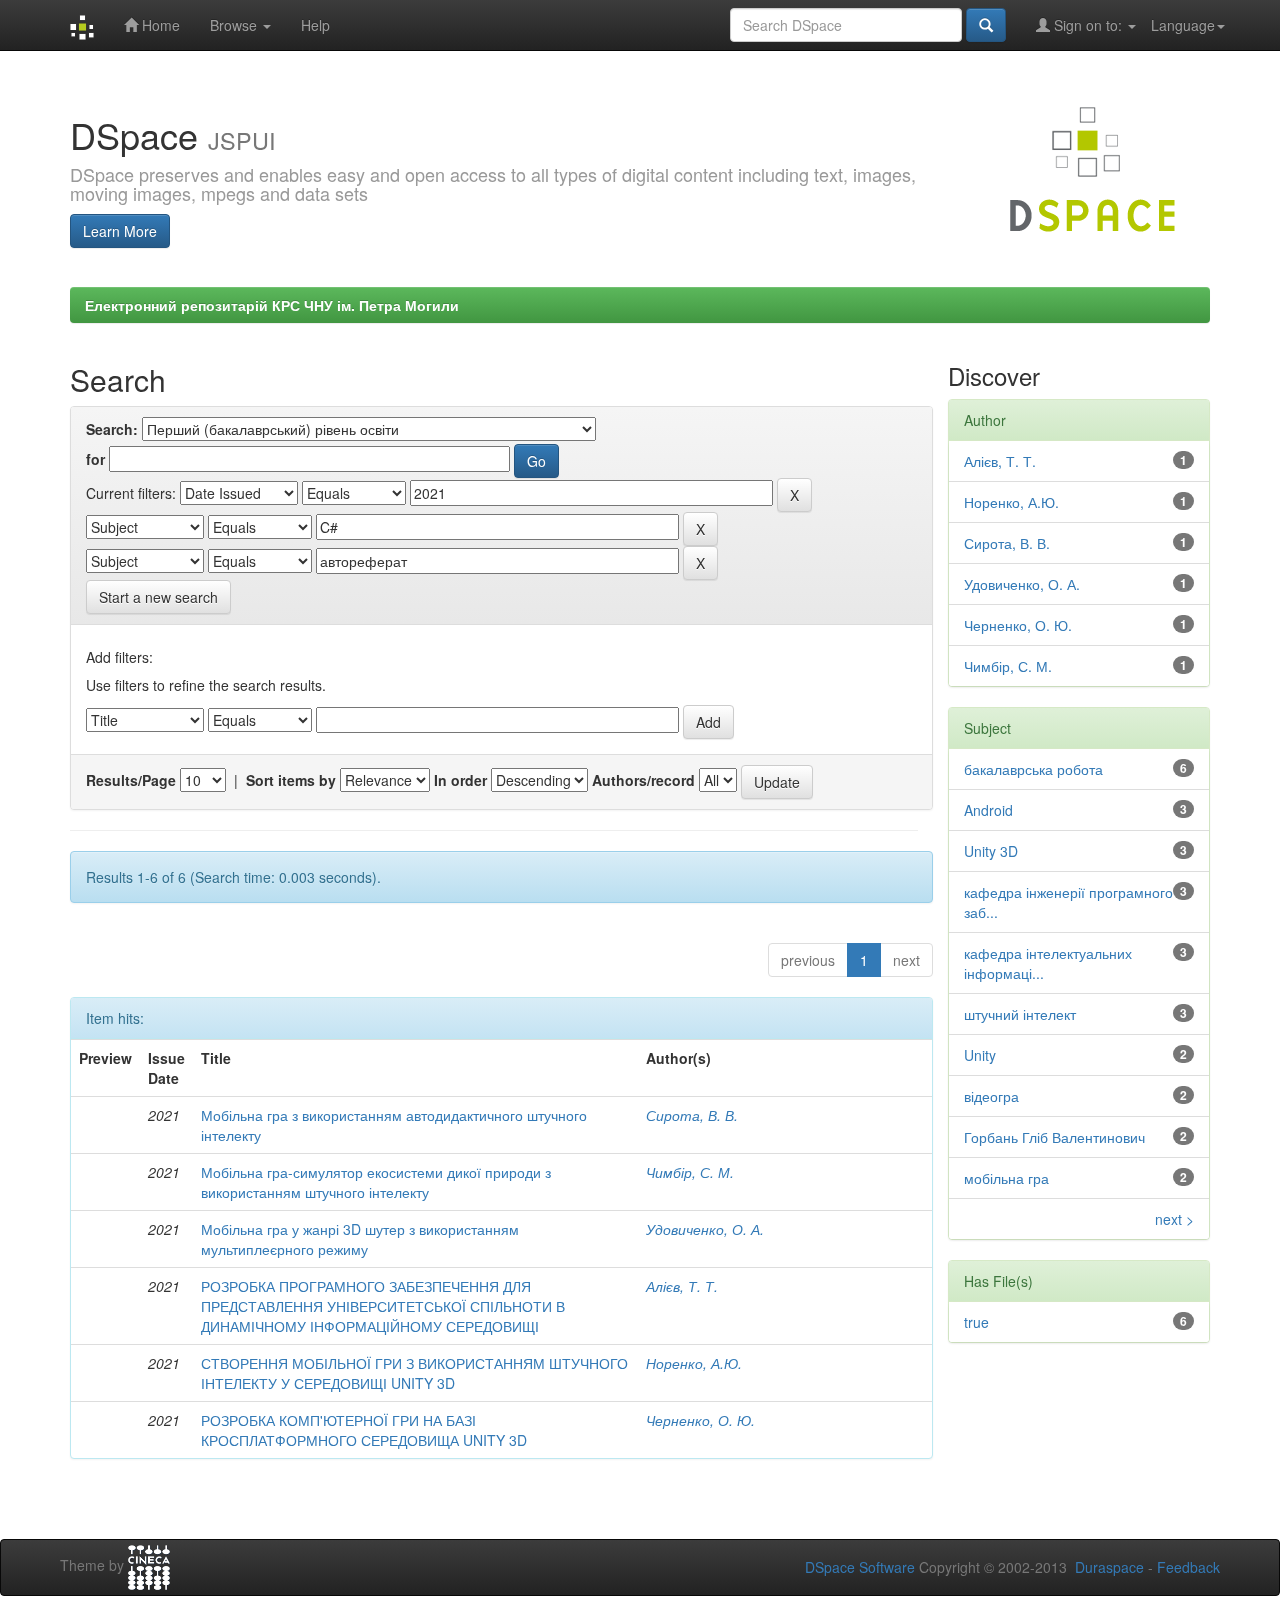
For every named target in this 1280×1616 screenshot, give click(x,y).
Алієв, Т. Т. (682, 1286)
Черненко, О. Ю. (700, 1420)
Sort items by (291, 780)
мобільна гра (1006, 1178)
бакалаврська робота (1033, 769)
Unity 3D (991, 851)
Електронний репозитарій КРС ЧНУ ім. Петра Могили (272, 305)
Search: (112, 429)
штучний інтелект (1020, 1014)
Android (988, 810)
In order (460, 780)
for (95, 459)
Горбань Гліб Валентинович (1054, 1137)
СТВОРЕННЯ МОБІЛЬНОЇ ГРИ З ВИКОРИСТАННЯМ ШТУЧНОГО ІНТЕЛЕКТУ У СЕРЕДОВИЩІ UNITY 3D (414, 1373)
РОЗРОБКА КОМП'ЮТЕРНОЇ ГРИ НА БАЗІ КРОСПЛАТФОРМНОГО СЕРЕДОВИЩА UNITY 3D (364, 1430)
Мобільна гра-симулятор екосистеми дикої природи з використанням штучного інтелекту (376, 1182)
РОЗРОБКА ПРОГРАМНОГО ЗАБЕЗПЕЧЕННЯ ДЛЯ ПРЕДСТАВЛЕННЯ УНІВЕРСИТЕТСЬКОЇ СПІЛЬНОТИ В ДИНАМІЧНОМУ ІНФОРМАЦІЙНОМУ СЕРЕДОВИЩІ (383, 1306)
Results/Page (131, 780)
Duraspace (1109, 1567)
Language (1183, 25)
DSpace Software (860, 1567)
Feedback (1188, 1567)
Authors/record (643, 780)
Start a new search (158, 597)
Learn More (120, 231)
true (976, 1322)
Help (315, 25)
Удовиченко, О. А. (705, 1229)
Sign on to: (1088, 25)
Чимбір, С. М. (690, 1172)
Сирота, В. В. (692, 1115)
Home (159, 25)
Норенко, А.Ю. (694, 1363)
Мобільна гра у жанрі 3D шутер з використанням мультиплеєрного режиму (360, 1239)
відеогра (991, 1096)
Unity (980, 1055)
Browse (235, 25)
